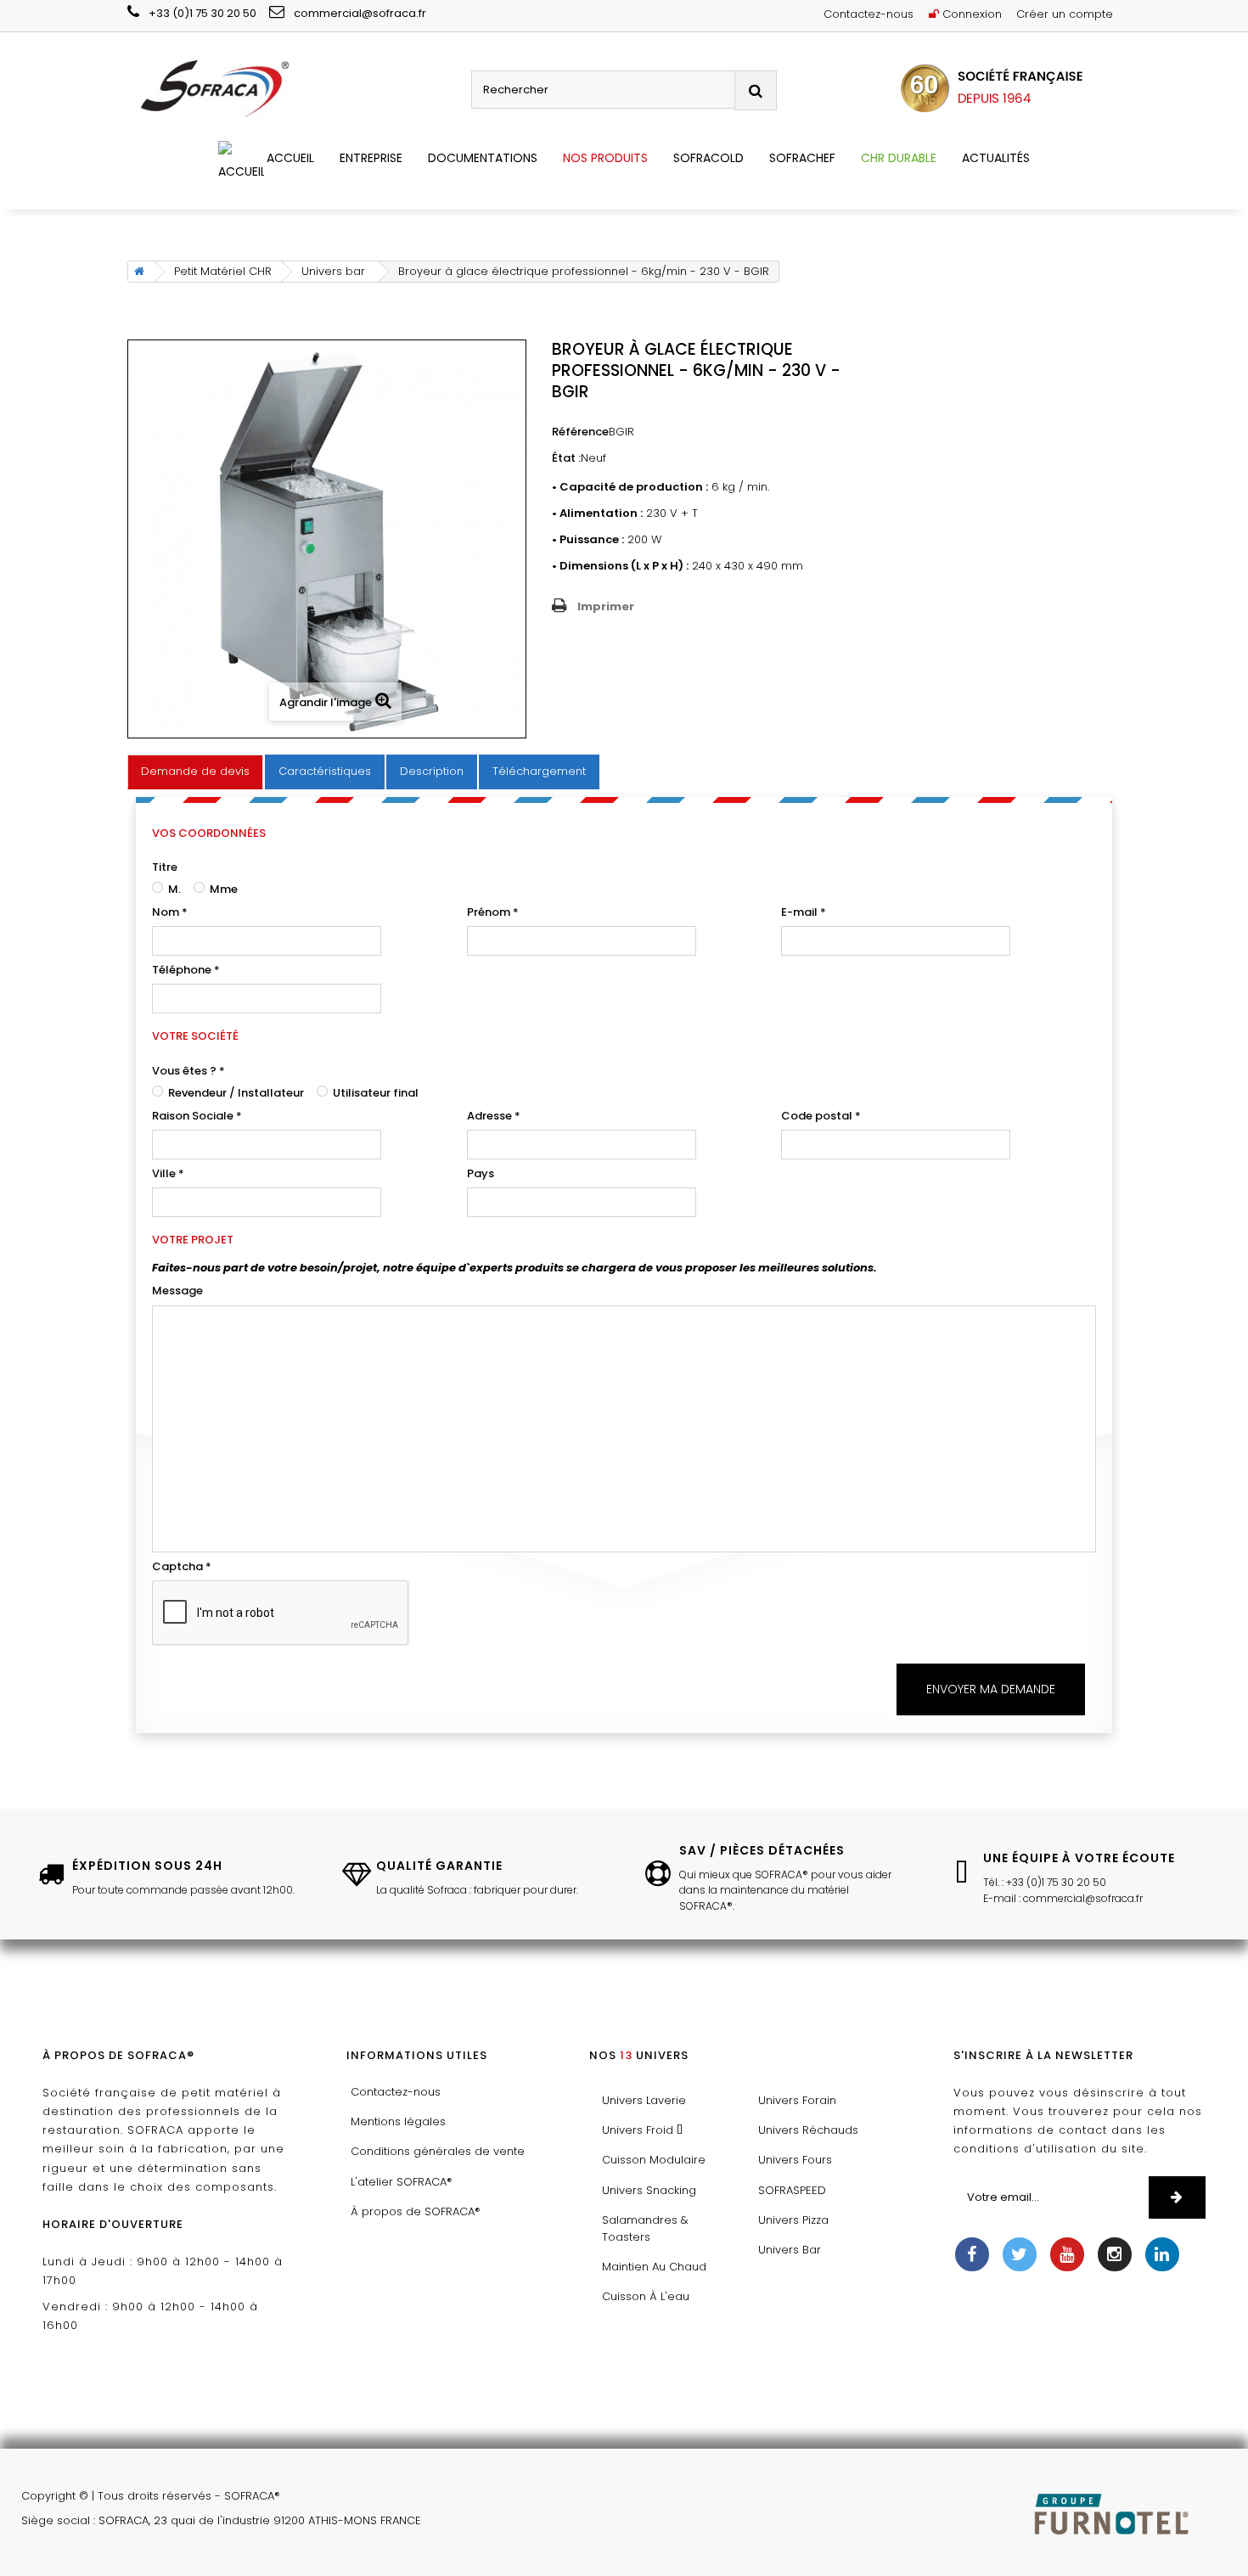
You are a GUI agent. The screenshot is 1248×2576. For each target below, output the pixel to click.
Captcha (182, 1566)
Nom (170, 912)
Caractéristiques (325, 771)
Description (432, 771)
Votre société (195, 1036)
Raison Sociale (197, 1116)
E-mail (804, 912)
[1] (1177, 2197)
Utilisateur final (374, 1093)
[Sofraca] (293, 90)
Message (177, 1291)
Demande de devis (195, 771)
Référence (580, 432)
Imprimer (606, 606)
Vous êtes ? (188, 1071)
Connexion (970, 14)
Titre (165, 867)
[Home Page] (136, 272)
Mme (222, 889)
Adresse (494, 1116)
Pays (481, 1173)
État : (566, 458)
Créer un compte (1065, 14)
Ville (168, 1173)
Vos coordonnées (209, 833)
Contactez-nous (869, 14)
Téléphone (186, 970)
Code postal (821, 1116)
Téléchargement (539, 771)
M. (173, 889)
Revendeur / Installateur (235, 1093)
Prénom (493, 912)
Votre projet (193, 1240)
